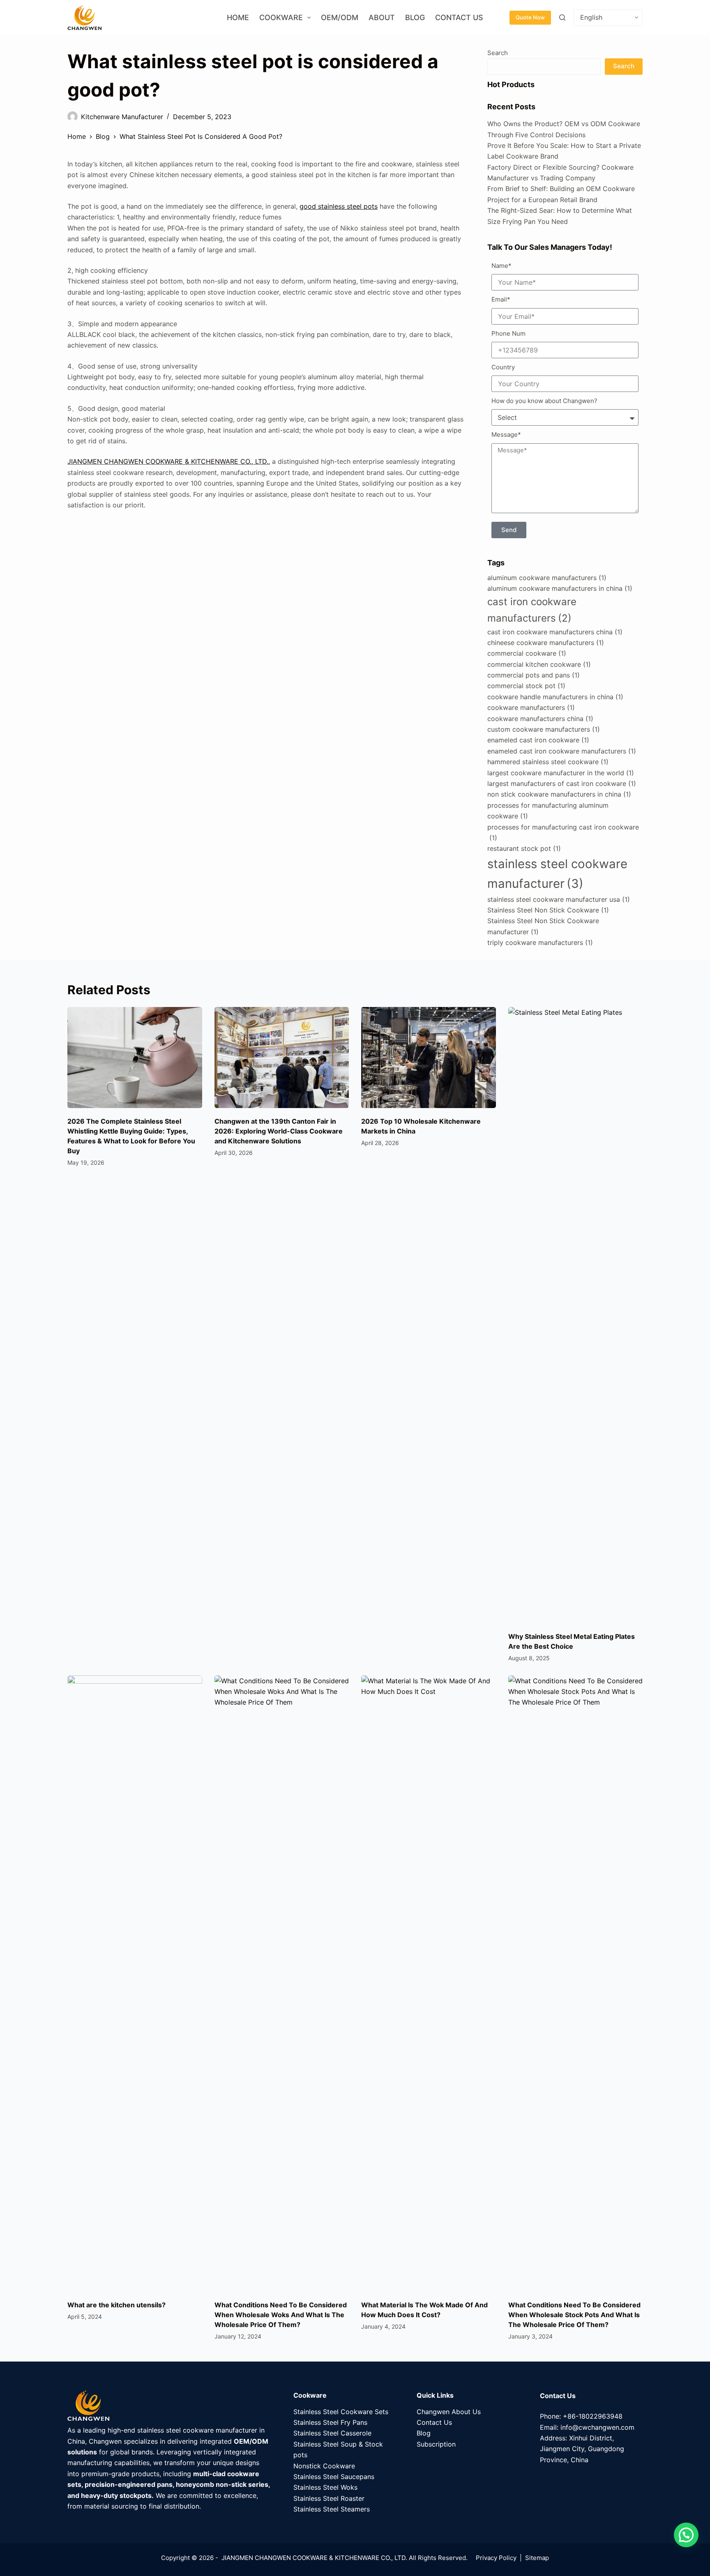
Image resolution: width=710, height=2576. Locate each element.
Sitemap (537, 2558)
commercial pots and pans (534, 675)
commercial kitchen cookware (539, 664)
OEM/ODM (340, 17)
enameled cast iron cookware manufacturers (562, 751)
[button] (686, 2535)
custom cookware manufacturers (544, 729)
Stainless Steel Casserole (332, 2433)
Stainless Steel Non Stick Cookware (548, 910)
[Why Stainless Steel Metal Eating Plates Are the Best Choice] (576, 1315)
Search (498, 53)
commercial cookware (527, 653)
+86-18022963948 (593, 2416)
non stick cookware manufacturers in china (559, 794)
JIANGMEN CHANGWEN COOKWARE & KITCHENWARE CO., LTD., (169, 461)
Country (503, 367)
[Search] (562, 17)
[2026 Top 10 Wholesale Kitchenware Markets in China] (429, 1058)
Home (238, 17)
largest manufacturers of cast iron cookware (562, 783)
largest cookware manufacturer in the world (561, 773)
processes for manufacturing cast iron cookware (563, 832)
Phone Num (508, 333)
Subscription (436, 2444)
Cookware (281, 17)
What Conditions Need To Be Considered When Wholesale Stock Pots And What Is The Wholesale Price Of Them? (574, 2315)
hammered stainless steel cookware (548, 762)
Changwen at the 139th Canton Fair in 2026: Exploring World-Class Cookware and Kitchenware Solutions (279, 1131)
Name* (501, 266)
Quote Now (530, 17)
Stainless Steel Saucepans (334, 2477)
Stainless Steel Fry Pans (330, 2422)
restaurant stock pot (524, 848)
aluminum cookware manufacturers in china (560, 588)
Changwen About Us (449, 2412)
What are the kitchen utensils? (116, 2305)
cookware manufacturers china (540, 719)
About (382, 17)
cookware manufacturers (531, 707)
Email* (501, 299)
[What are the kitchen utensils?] (135, 1984)
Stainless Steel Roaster (329, 2498)
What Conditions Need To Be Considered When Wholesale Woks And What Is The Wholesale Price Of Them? (281, 2315)
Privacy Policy (496, 2558)
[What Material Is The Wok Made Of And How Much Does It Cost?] (429, 1984)
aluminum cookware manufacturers (547, 578)
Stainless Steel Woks (325, 2487)
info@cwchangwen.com (597, 2427)
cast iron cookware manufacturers (532, 610)
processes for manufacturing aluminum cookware (548, 811)
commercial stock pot (526, 686)
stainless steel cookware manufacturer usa (559, 899)
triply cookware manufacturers (540, 942)
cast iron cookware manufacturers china (555, 632)
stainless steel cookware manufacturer (557, 874)
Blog (415, 17)
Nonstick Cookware (324, 2466)
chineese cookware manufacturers (546, 643)
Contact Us (459, 17)
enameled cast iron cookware (538, 740)
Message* (506, 434)
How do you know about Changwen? (544, 401)
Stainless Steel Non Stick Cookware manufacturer (543, 926)
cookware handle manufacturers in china (555, 697)
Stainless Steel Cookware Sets (341, 2412)
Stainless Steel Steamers (332, 2509)
